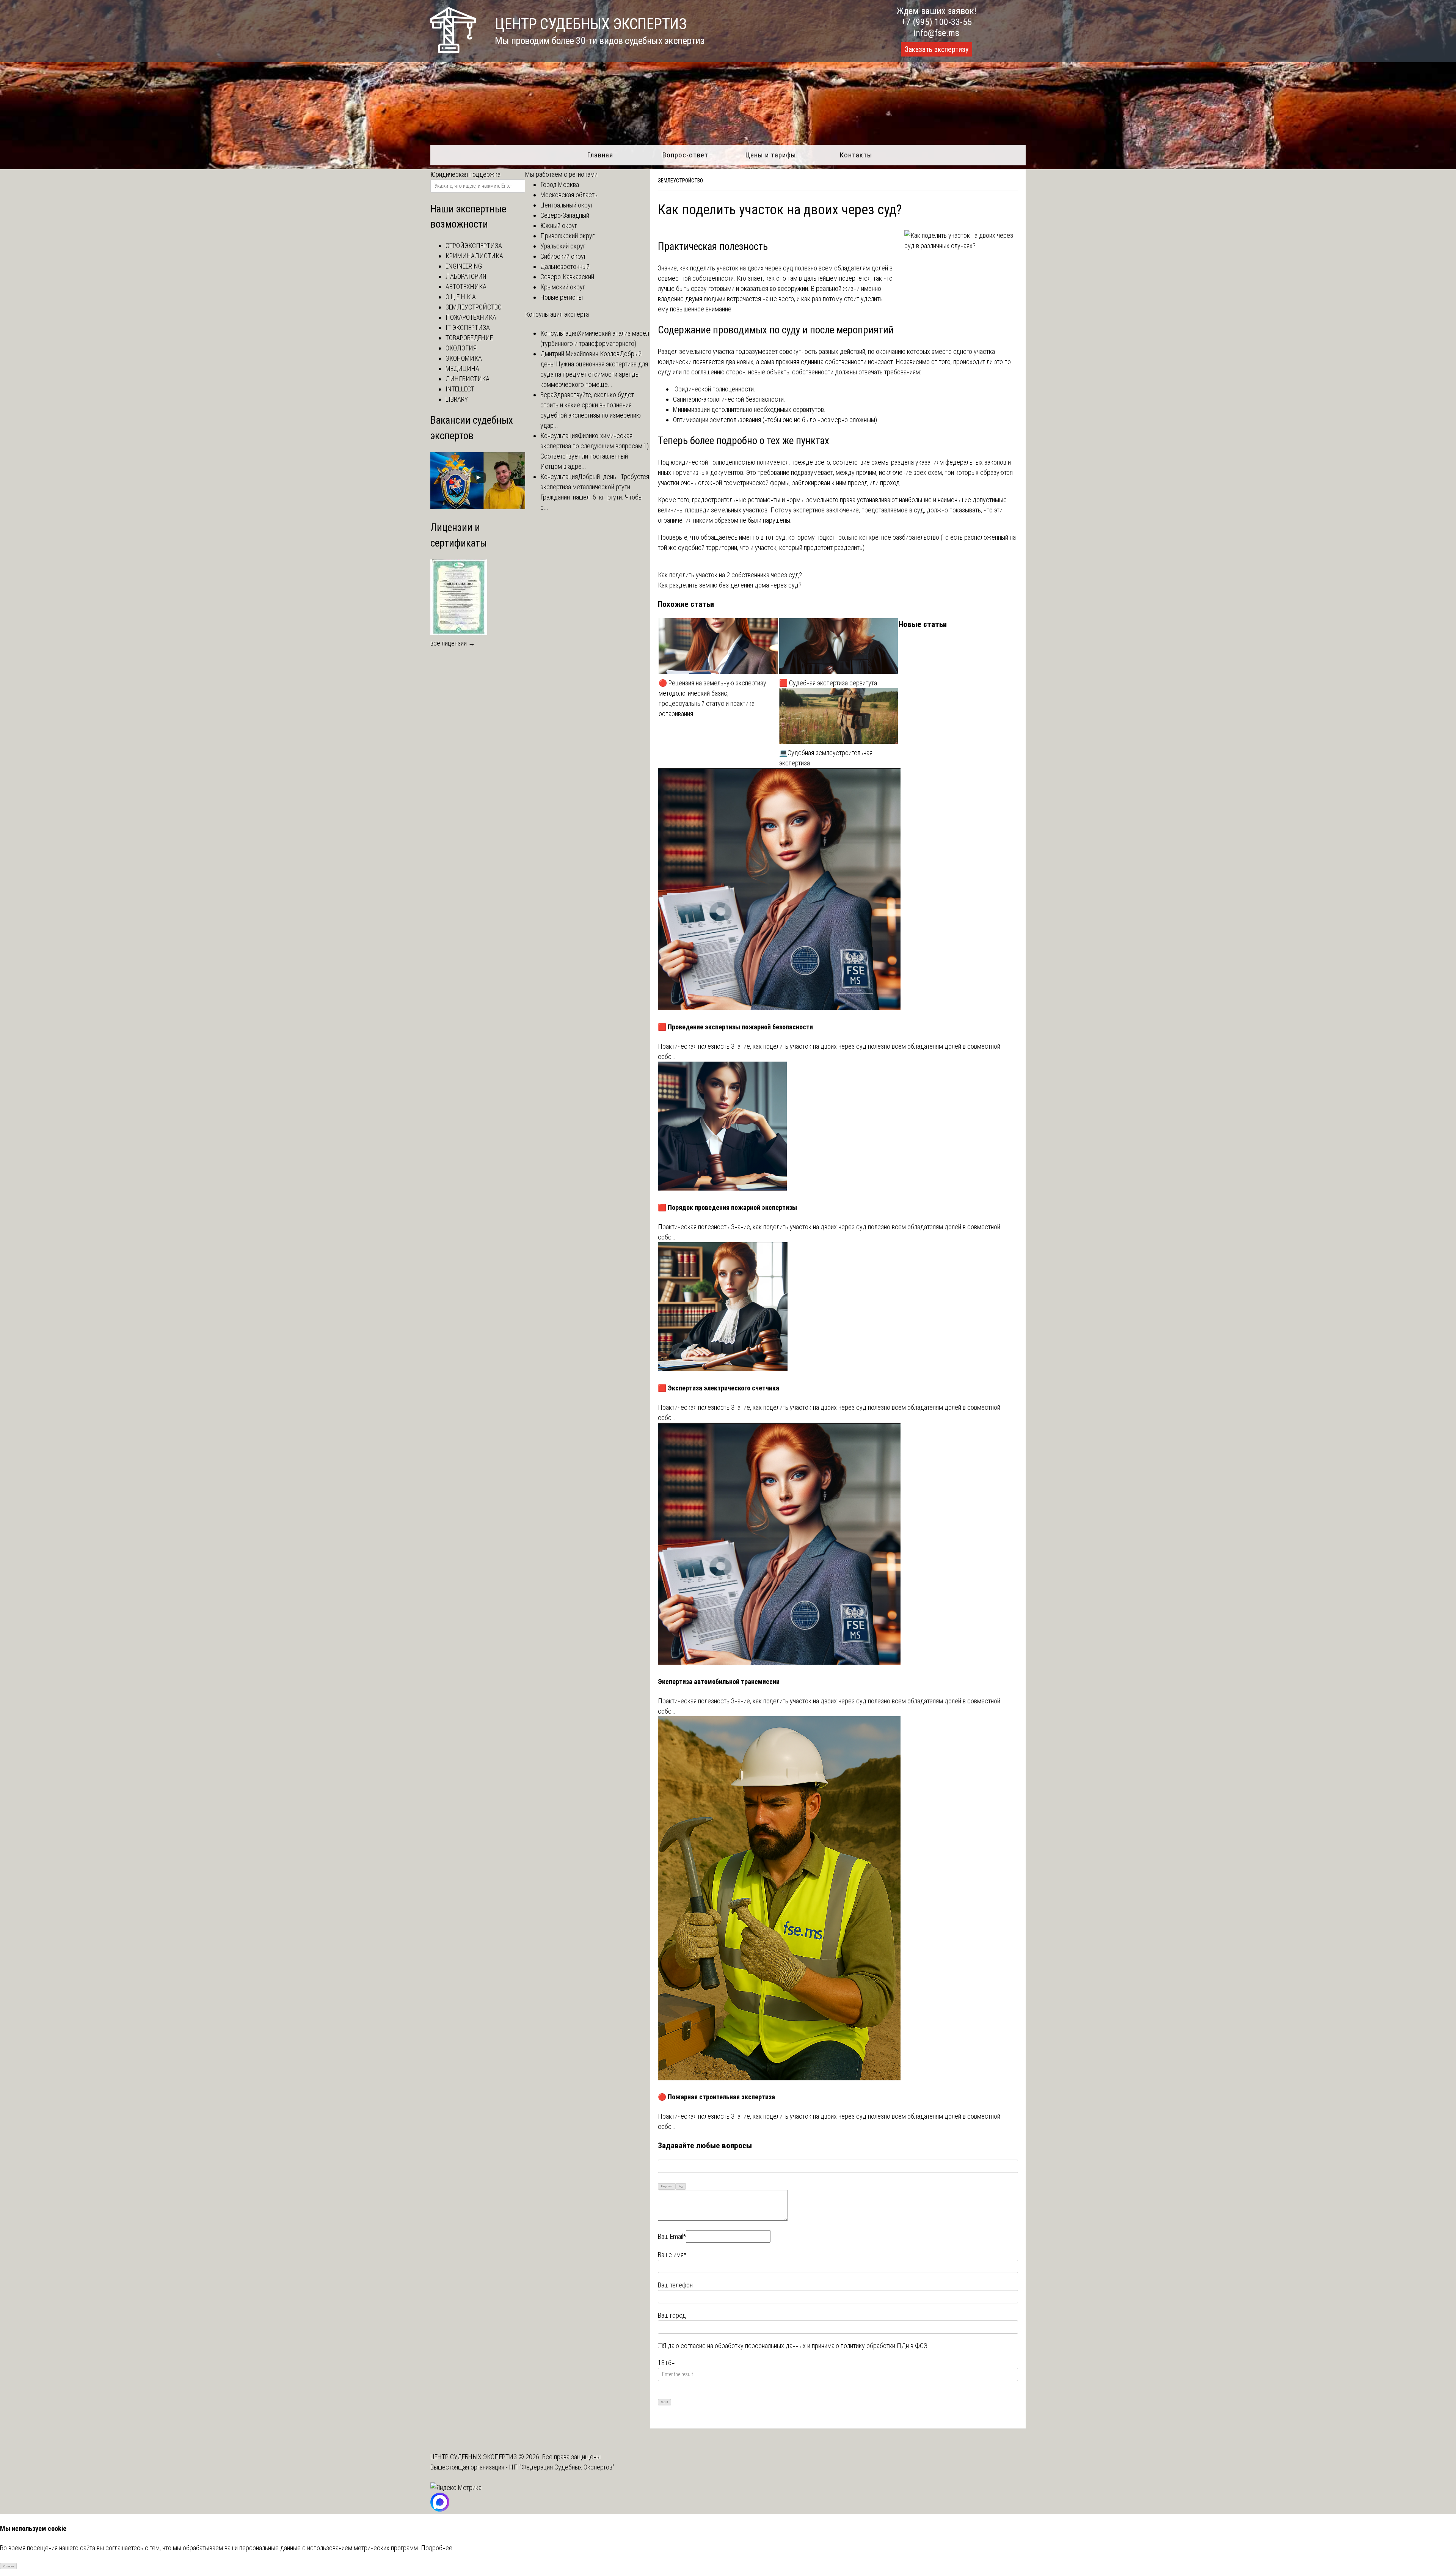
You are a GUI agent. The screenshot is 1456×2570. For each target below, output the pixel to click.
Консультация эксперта (557, 314)
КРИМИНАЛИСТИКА (474, 256)
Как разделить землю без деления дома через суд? (730, 585)
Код (681, 2186)
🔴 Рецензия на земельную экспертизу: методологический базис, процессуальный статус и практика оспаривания (713, 698)
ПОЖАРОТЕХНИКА (471, 317)
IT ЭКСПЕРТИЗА (468, 328)
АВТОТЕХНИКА (466, 287)
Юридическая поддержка (465, 174)
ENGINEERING (464, 266)
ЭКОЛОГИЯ (461, 348)
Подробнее (437, 2548)
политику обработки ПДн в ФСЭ (884, 2346)
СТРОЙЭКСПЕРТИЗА (474, 246)
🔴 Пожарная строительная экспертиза (716, 2097)
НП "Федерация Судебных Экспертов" (562, 2467)
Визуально (667, 2186)
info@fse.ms (936, 33)
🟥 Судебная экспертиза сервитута (828, 683)
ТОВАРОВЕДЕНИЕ (469, 338)
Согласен (9, 2566)
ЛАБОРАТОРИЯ (466, 276)
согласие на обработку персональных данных (743, 2346)
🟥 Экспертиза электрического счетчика (719, 1388)
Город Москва (560, 185)
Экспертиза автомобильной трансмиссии (719, 1682)
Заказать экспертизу (937, 49)
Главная (600, 155)
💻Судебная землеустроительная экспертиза (826, 758)
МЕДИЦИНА (462, 368)
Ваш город (672, 2315)
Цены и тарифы (771, 155)
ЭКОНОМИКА (464, 358)
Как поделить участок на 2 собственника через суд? (730, 575)
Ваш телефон (675, 2285)
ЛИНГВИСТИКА (468, 379)
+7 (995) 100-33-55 (937, 22)
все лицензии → (453, 643)
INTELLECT (460, 389)
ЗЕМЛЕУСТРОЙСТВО (680, 181)
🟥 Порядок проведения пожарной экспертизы (727, 1207)
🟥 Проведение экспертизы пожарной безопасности (735, 1027)
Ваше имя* (672, 2255)
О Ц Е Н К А (461, 297)
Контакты (856, 155)
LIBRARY (457, 399)
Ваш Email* (672, 2236)
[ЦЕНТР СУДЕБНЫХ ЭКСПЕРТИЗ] (453, 50)
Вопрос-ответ (685, 155)
